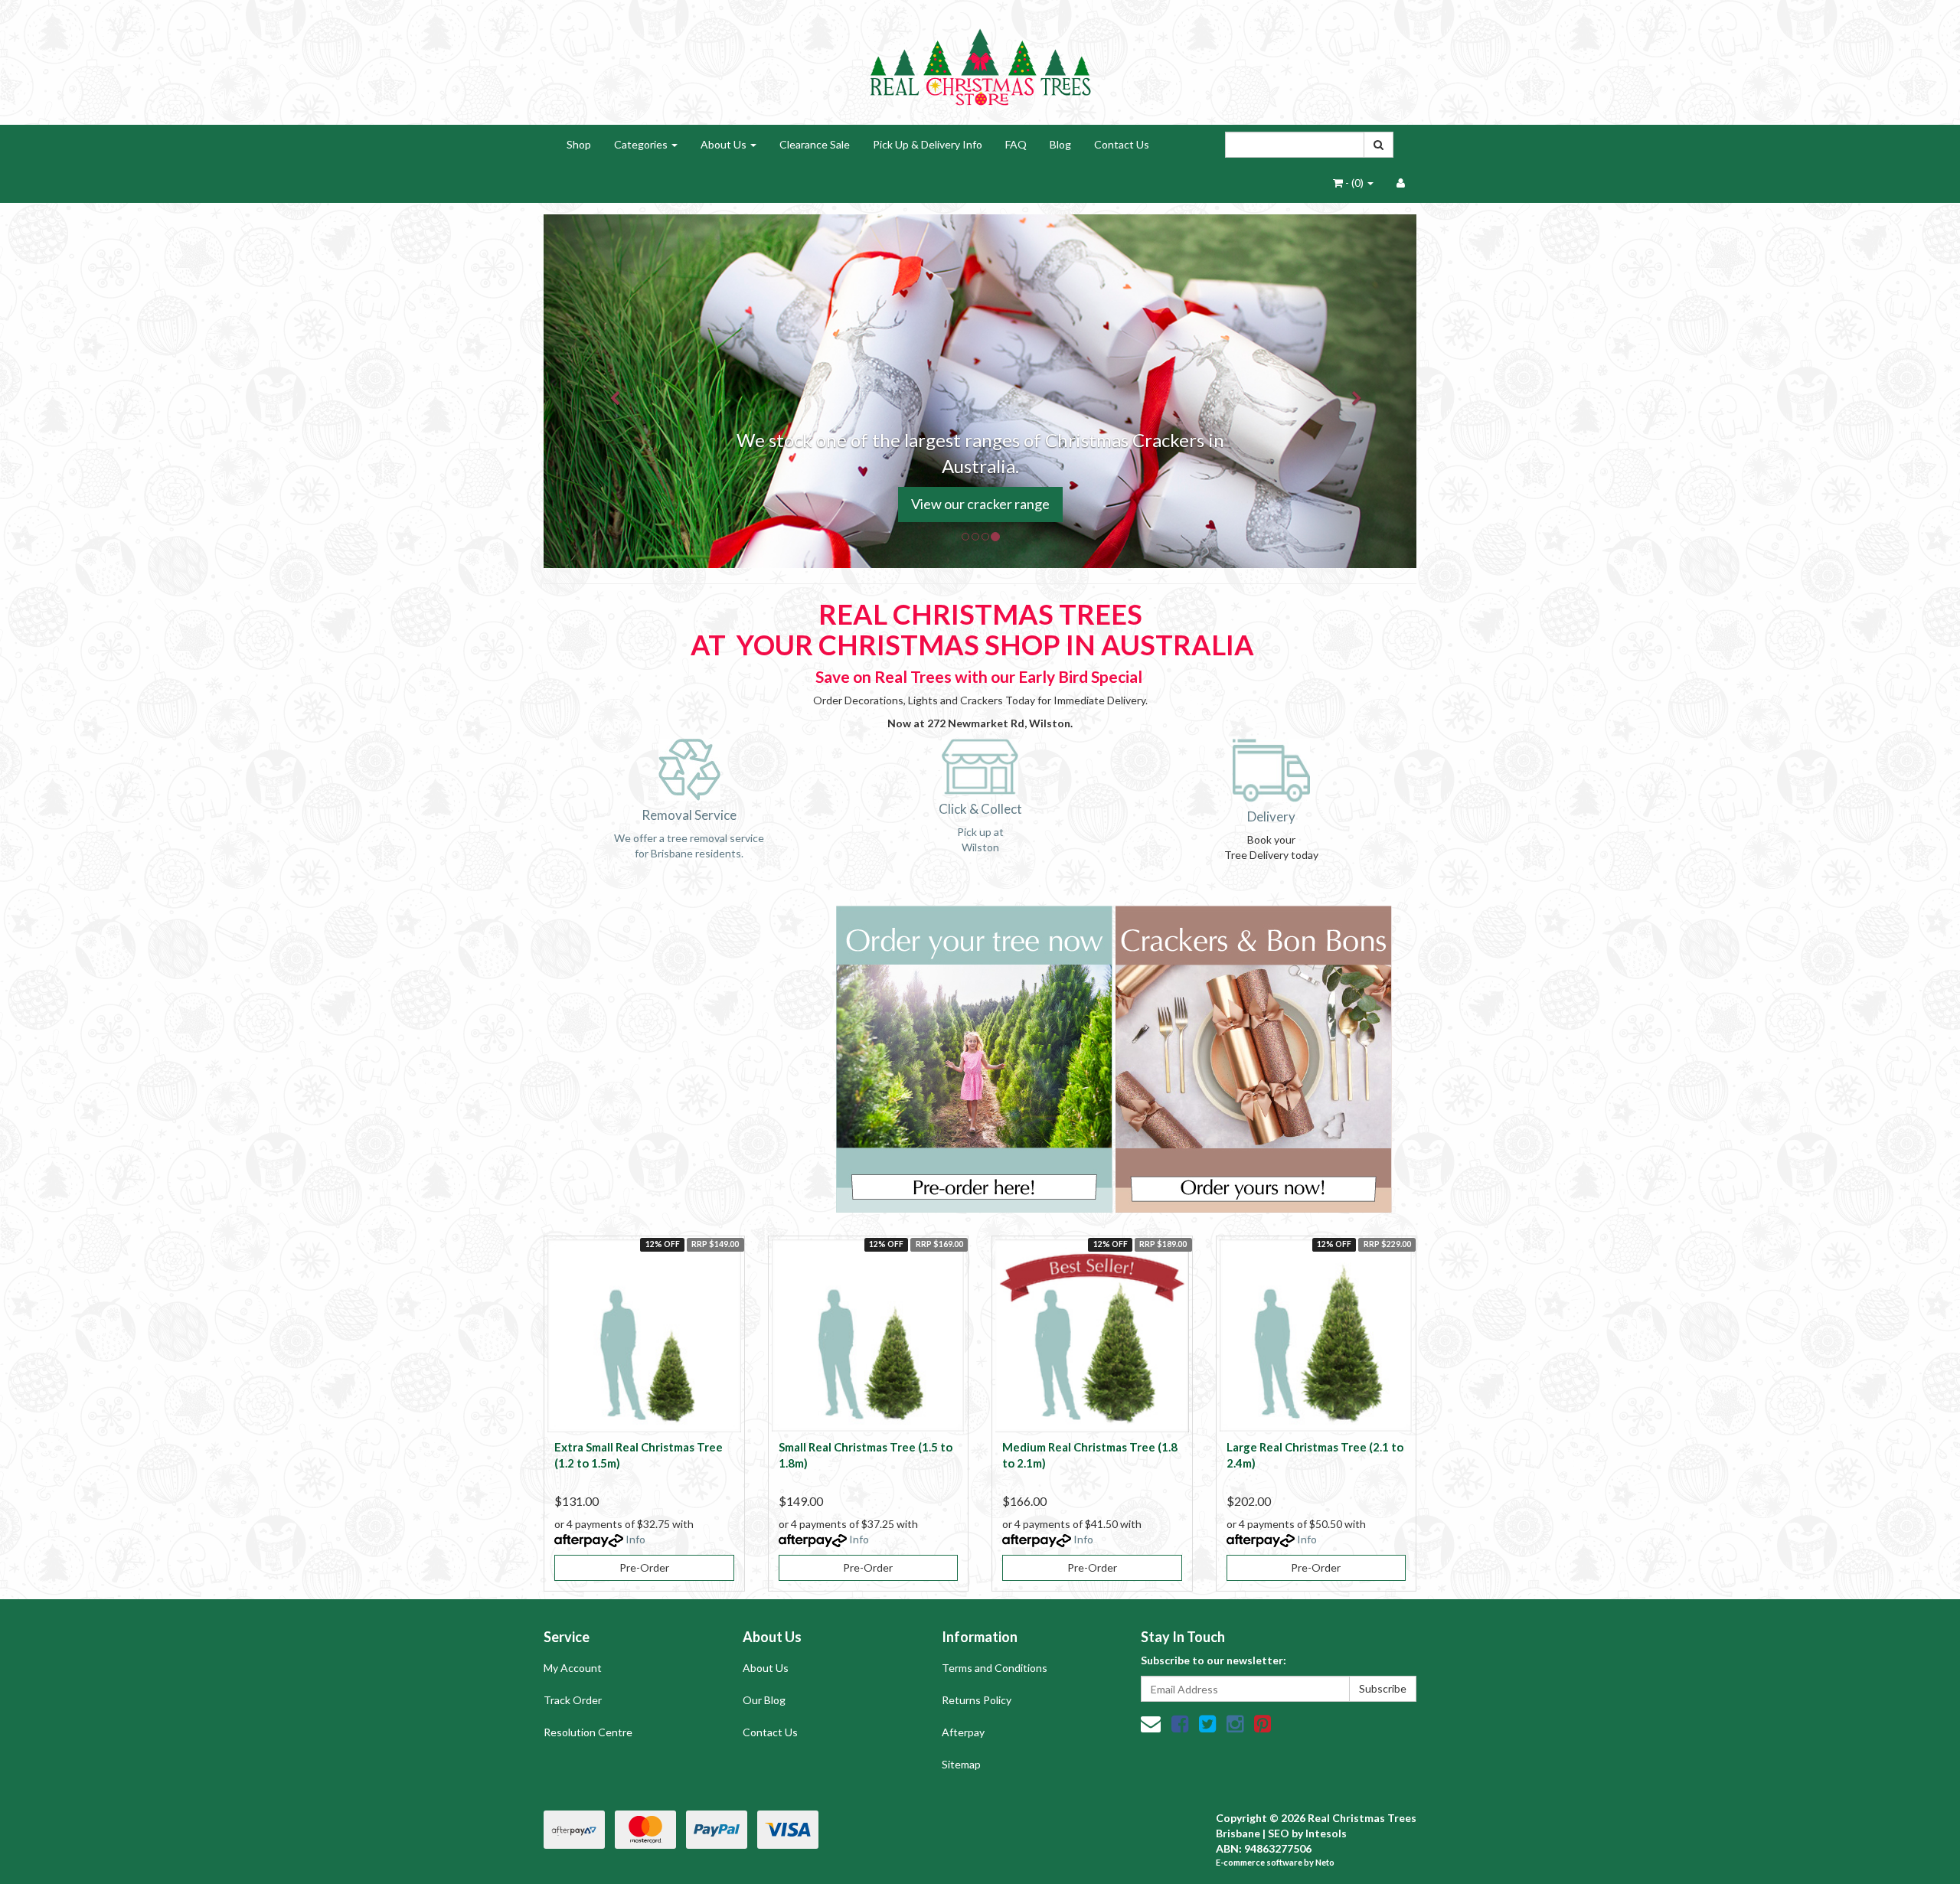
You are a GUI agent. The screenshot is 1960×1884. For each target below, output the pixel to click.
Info (635, 1539)
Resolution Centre (588, 1732)
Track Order (573, 1700)
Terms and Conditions (995, 1668)
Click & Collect (980, 809)
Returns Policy (977, 1700)
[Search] (1379, 145)
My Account (573, 1668)
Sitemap (961, 1764)
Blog (1060, 144)
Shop (579, 144)
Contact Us (1122, 144)
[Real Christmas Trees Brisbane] (980, 61)
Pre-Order (644, 1567)
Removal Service (689, 815)
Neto (1325, 1862)
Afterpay (963, 1732)
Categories (642, 144)
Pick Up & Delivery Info (928, 144)
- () (1354, 183)
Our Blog (764, 1700)
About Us (725, 144)
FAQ (1016, 144)
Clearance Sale (815, 144)
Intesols (1326, 1833)
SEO (1279, 1833)
